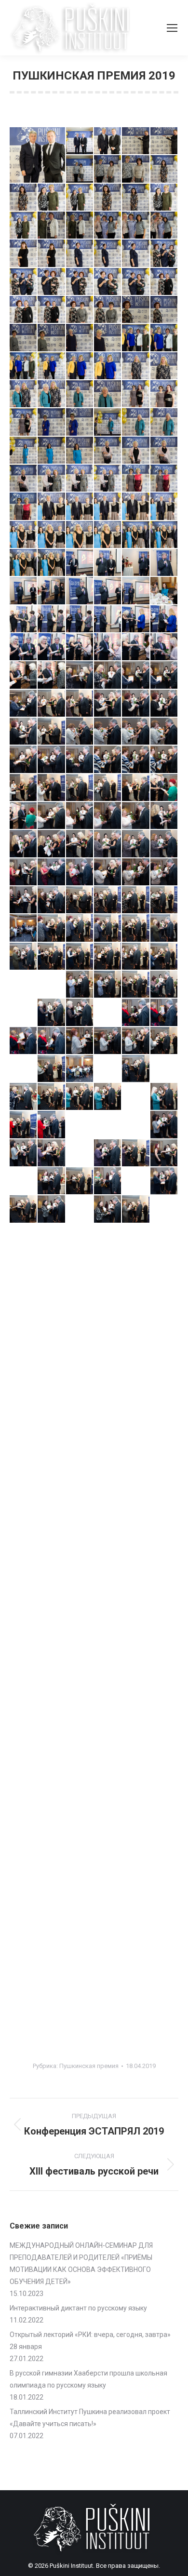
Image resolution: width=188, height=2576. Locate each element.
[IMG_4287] (52, 591)
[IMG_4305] (164, 647)
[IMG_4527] (136, 1547)
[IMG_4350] (80, 872)
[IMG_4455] (164, 1294)
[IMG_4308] (80, 675)
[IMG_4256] (136, 451)
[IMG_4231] (164, 338)
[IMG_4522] (164, 1519)
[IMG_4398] (24, 1097)
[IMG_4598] (52, 1828)
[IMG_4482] (80, 1406)
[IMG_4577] (80, 1744)
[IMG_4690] (136, 1968)
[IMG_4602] (108, 1828)
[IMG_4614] (164, 1856)
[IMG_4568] (52, 1715)
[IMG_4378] (164, 985)
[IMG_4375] (80, 985)
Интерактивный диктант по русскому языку (78, 2308)
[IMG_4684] (24, 1968)
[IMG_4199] (80, 226)
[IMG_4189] (164, 169)
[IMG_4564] (136, 1687)
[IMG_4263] (136, 479)
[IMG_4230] (136, 338)
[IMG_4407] (80, 1125)
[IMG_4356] (80, 900)
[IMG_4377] (136, 985)
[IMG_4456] (24, 1322)
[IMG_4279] (24, 563)
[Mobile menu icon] (172, 28)
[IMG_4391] (24, 1069)
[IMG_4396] (136, 1069)
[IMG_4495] (24, 1462)
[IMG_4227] (52, 338)
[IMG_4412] (164, 1125)
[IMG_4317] (24, 732)
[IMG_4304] (136, 647)
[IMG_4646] (108, 1912)
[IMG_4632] (52, 1884)
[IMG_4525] (80, 1547)
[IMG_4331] (52, 788)
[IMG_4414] (52, 1153)
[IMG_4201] (108, 226)
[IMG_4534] (136, 1575)
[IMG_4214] (52, 282)
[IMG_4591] (52, 1800)
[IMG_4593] (108, 1800)
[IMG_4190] (24, 198)
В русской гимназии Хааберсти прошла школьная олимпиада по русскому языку (88, 2379)
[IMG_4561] (80, 1687)
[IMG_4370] (136, 957)
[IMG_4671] (108, 1940)
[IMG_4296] (80, 619)
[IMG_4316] (164, 704)
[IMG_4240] (52, 394)
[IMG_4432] (164, 1209)
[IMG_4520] (136, 1519)
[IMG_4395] (108, 1069)
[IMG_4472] (136, 1350)
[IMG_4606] (24, 1856)
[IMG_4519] (108, 1519)
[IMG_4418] (164, 1153)
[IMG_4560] (52, 1687)
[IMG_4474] (24, 1378)
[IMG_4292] (136, 591)
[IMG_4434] (52, 1238)
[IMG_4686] (52, 1968)
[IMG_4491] (108, 1434)
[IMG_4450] (108, 1294)
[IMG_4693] (52, 1997)
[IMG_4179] (80, 141)
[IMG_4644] (52, 1912)
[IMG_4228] (80, 338)
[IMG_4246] (52, 422)
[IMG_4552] (80, 1659)
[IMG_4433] (24, 1238)
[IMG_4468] (80, 1350)
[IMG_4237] (164, 366)
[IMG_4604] (164, 1828)
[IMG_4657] (24, 1940)
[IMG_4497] (52, 1462)
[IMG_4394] (80, 1069)
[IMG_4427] (24, 1209)
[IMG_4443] (108, 1266)
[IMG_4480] (24, 1406)
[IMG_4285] (164, 563)
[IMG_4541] (136, 1603)
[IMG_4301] (52, 647)
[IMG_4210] (136, 254)
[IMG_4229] (108, 338)
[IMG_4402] (136, 1097)
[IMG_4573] (164, 1715)
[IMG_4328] (136, 760)
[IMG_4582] (52, 1772)
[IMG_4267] (80, 507)
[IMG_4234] (80, 366)
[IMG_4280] (52, 563)
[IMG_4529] (24, 1575)
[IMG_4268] (108, 507)
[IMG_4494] (164, 1434)
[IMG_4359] (164, 900)
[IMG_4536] (24, 1603)
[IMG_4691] (24, 1997)
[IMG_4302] (80, 647)
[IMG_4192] (80, 198)
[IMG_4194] (136, 198)
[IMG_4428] (52, 1209)
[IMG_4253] (52, 451)
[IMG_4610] (52, 1856)
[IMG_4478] (136, 1378)
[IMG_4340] (136, 816)
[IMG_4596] (24, 1828)
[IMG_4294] (24, 619)
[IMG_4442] (80, 1266)
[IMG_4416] (108, 1153)
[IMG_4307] (52, 675)
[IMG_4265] (24, 507)
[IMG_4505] (24, 1491)
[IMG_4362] (80, 928)
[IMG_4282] (80, 563)
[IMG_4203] (164, 226)
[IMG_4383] (136, 1013)
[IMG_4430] (108, 1209)
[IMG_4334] (136, 788)
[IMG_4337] (52, 816)
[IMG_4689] (108, 1968)
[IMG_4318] (52, 732)
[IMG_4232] (24, 366)
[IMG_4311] (24, 704)
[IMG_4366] (24, 957)
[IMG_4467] (52, 1350)
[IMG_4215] (80, 282)
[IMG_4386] (52, 1041)
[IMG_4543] (24, 1631)
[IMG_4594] (136, 1800)
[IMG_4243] (136, 394)
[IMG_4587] (108, 1772)
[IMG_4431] (136, 1209)
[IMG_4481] (52, 1406)
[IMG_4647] (136, 1912)
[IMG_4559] (24, 1687)
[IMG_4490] (80, 1434)
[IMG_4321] (136, 732)
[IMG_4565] (164, 1687)
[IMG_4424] (136, 1181)
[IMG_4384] (164, 1013)
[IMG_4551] (52, 1659)
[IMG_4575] (24, 1744)
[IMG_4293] (164, 591)
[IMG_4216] (108, 282)
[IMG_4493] (136, 1434)
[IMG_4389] (136, 1041)
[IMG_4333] (108, 788)
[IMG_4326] (80, 760)
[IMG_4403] (164, 1097)
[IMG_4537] (52, 1603)
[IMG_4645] (80, 1912)
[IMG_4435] (80, 1238)
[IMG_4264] (164, 479)
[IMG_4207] (52, 254)
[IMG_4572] (136, 1715)
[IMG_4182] (164, 141)
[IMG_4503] (164, 1462)
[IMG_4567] (24, 1715)
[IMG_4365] (164, 928)
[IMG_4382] (108, 1013)
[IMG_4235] (108, 366)
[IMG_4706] (136, 2025)
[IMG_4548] (136, 1631)
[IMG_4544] (52, 1631)
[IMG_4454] (136, 1294)
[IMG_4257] (164, 451)
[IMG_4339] (108, 816)
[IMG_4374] (52, 985)
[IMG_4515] (164, 1491)
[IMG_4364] (136, 928)
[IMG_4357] (108, 900)
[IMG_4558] (164, 1659)
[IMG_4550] (24, 1659)
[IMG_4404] (24, 1125)
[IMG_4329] (164, 760)
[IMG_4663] (52, 1940)
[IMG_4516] (24, 1519)
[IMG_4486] (24, 1434)
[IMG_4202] (136, 226)
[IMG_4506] (52, 1491)
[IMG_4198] (52, 226)
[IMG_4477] (108, 1378)
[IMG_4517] (52, 1519)
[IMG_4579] (136, 1744)
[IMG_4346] (136, 844)
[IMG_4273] (24, 535)
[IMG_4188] (136, 169)
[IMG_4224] (136, 310)
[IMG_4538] (80, 1603)
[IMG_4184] (80, 169)
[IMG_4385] (24, 1041)
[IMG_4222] (80, 310)
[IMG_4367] (52, 957)
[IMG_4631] (24, 1884)
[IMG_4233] (52, 366)
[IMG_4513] (136, 1491)
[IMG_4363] (108, 928)
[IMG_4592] (80, 1800)
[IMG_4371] (164, 957)
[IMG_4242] (108, 394)
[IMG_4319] (80, 732)
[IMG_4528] (164, 1547)
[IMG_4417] (136, 1153)
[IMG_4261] (108, 479)
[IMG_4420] (52, 1181)
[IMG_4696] (108, 1997)
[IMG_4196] (164, 198)
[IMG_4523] (24, 1547)
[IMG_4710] (164, 2025)
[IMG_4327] (108, 760)
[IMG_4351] (108, 872)
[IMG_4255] (108, 451)
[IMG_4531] (80, 1575)
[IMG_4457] (52, 1322)
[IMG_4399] (52, 1097)
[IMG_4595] (164, 1800)
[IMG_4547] (108, 1631)
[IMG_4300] (24, 647)
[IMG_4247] (80, 422)
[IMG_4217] (136, 282)
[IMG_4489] (52, 1434)
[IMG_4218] (164, 282)
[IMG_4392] (52, 1069)
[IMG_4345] (108, 844)
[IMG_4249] (136, 422)
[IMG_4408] (108, 1125)
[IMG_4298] (136, 619)
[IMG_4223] (108, 310)
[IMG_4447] (24, 1294)
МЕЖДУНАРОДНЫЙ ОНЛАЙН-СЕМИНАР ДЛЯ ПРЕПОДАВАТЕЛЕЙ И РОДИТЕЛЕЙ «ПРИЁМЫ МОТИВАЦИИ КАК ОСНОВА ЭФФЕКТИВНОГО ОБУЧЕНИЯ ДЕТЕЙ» (81, 2263)
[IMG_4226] (24, 338)
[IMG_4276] (108, 535)
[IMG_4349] (52, 872)
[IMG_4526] (108, 1547)
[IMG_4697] (136, 1997)
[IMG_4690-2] (164, 1968)
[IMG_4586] (80, 1772)
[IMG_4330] (24, 788)
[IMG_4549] (164, 1631)
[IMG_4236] (136, 366)
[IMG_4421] (80, 1181)
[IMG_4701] (52, 2025)
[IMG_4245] (24, 422)
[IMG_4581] (24, 1772)
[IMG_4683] (164, 1940)
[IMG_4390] (164, 1041)
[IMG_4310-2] (164, 675)
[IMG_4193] (108, 198)
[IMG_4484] (136, 1406)
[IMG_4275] (80, 535)
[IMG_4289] (108, 591)
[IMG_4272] (164, 507)
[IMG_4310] (136, 675)
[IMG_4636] (136, 1884)
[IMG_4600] (80, 1828)
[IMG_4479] (164, 1378)
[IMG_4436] (108, 1238)
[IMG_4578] (108, 1744)
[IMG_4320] (108, 732)
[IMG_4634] (108, 1884)
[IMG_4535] (164, 1575)
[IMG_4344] (80, 844)
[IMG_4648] (164, 1912)
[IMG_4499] (80, 1462)
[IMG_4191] (52, 198)
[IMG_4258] (24, 479)
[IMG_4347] (164, 844)
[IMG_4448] (52, 1294)
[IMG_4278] (164, 535)
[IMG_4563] (108, 1687)
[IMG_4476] (80, 1378)
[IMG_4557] (136, 1659)
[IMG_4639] (24, 1912)
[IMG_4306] (24, 675)
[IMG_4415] (80, 1153)
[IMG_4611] (80, 1856)
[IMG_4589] (164, 1772)
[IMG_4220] (52, 310)
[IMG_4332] (80, 788)
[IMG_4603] (136, 1828)
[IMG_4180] (108, 141)
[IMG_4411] (136, 1125)
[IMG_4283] (108, 563)
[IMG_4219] (24, 310)
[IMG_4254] (80, 451)
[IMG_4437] (136, 1238)
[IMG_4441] (52, 1266)
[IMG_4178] (38, 155)
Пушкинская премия (89, 2066)
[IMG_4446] (164, 1266)
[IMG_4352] (136, 872)
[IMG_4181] (136, 141)
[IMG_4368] (80, 957)
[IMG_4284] (136, 563)
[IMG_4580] (164, 1744)
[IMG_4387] (80, 1041)
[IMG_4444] (136, 1266)
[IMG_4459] (80, 1322)
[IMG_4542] (164, 1603)
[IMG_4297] (108, 619)
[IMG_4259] (52, 479)
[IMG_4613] (136, 1856)
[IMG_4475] (52, 1378)
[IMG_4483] (108, 1406)
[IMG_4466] (24, 1350)
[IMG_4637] (164, 1884)
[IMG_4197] (24, 226)
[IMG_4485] (164, 1406)
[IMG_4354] (24, 900)
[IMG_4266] (52, 507)
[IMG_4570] (80, 1715)
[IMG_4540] (108, 1603)
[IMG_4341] (164, 816)
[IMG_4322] (164, 732)
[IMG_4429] (80, 1209)
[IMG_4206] (24, 254)
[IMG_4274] (52, 535)
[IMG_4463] (136, 1322)
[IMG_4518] (80, 1519)
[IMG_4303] (108, 647)
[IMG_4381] (80, 1013)
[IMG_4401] (108, 1097)
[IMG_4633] (80, 1884)
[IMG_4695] (80, 1997)
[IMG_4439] (164, 1238)
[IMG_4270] (136, 507)
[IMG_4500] (108, 1462)
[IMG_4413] (24, 1153)
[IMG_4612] (108, 1856)
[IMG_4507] (80, 1491)
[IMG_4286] (24, 591)
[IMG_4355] (52, 900)
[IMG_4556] (108, 1659)
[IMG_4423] (108, 1181)
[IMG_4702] (80, 2025)
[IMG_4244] (164, 394)
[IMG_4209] (108, 254)
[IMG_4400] (80, 1097)
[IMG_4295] (52, 619)
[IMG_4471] (108, 1350)
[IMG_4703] (108, 2025)
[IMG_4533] (108, 1575)
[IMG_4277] (136, 535)
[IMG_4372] (24, 985)
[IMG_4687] (80, 1968)
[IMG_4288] (80, 591)
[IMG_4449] (80, 1294)
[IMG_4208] (80, 254)
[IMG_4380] (52, 1013)
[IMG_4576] (52, 1744)
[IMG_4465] (164, 1322)
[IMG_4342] (24, 844)
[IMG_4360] (24, 928)
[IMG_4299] (164, 619)
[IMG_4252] (24, 451)
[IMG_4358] (136, 900)
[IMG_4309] (108, 675)
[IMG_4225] (164, 310)
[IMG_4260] (80, 479)
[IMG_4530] (52, 1575)
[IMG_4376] (108, 985)
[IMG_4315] (136, 704)
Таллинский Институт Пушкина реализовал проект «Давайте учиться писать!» (90, 2418)
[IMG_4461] (108, 1322)
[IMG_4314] (108, 704)
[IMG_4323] (24, 760)
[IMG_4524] (52, 1547)
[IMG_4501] (136, 1462)
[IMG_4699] (24, 2025)
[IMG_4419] (24, 1181)
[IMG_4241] (80, 394)
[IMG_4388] (108, 1041)
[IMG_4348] (24, 872)
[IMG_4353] (164, 872)
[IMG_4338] (80, 816)
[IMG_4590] (24, 1800)
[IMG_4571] (108, 1715)
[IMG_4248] (108, 422)
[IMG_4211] (164, 254)
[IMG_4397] (164, 1069)
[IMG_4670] (80, 1940)
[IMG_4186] (108, 169)
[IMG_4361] (52, 928)
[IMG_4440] (24, 1266)
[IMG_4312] (52, 704)
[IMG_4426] (164, 1181)
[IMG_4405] (52, 1125)
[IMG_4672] (136, 1940)
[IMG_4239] (24, 394)
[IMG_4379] (24, 1013)
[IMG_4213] (24, 282)
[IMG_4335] (164, 788)
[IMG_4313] (80, 704)
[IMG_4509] (108, 1491)
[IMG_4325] (52, 760)
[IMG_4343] (52, 844)
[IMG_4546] (80, 1631)
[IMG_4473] (164, 1350)
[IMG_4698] (164, 1997)
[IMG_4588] (136, 1772)
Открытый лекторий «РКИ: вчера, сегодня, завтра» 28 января (90, 2341)
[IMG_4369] (108, 957)
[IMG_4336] (24, 816)
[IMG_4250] (164, 422)
